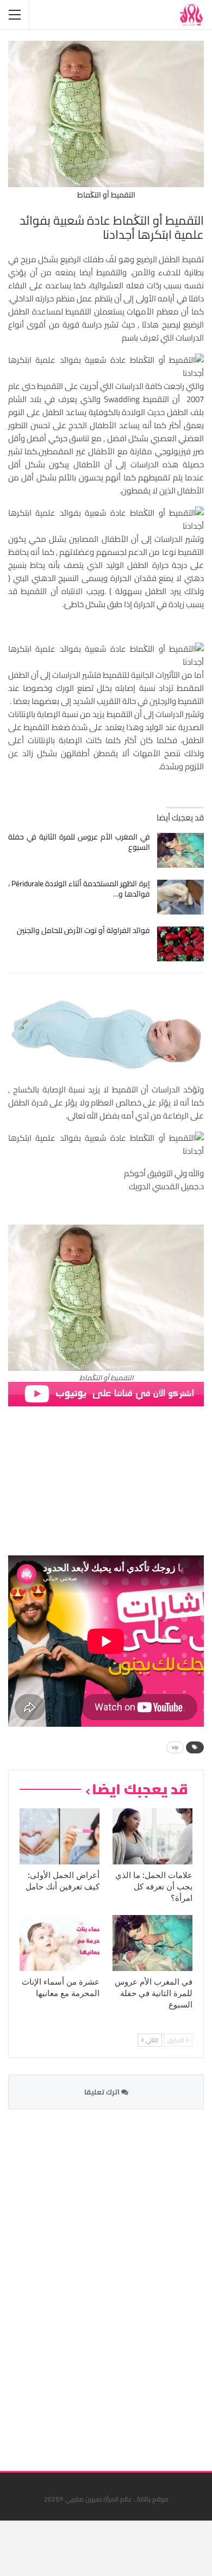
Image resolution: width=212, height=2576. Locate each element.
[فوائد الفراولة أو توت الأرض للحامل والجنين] (181, 944)
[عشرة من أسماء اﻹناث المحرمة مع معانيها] (60, 1943)
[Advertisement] (122, 2283)
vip (175, 1747)
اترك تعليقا (103, 2092)
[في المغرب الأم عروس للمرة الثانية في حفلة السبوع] (181, 850)
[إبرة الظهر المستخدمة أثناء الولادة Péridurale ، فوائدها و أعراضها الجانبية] (181, 897)
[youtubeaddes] (106, 1393)
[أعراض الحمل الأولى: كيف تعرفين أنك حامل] (60, 1836)
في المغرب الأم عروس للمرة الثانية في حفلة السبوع (79, 842)
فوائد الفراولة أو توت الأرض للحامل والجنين (83, 930)
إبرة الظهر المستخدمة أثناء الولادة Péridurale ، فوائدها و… (79, 889)
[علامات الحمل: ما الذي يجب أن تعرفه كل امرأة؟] (152, 1836)
